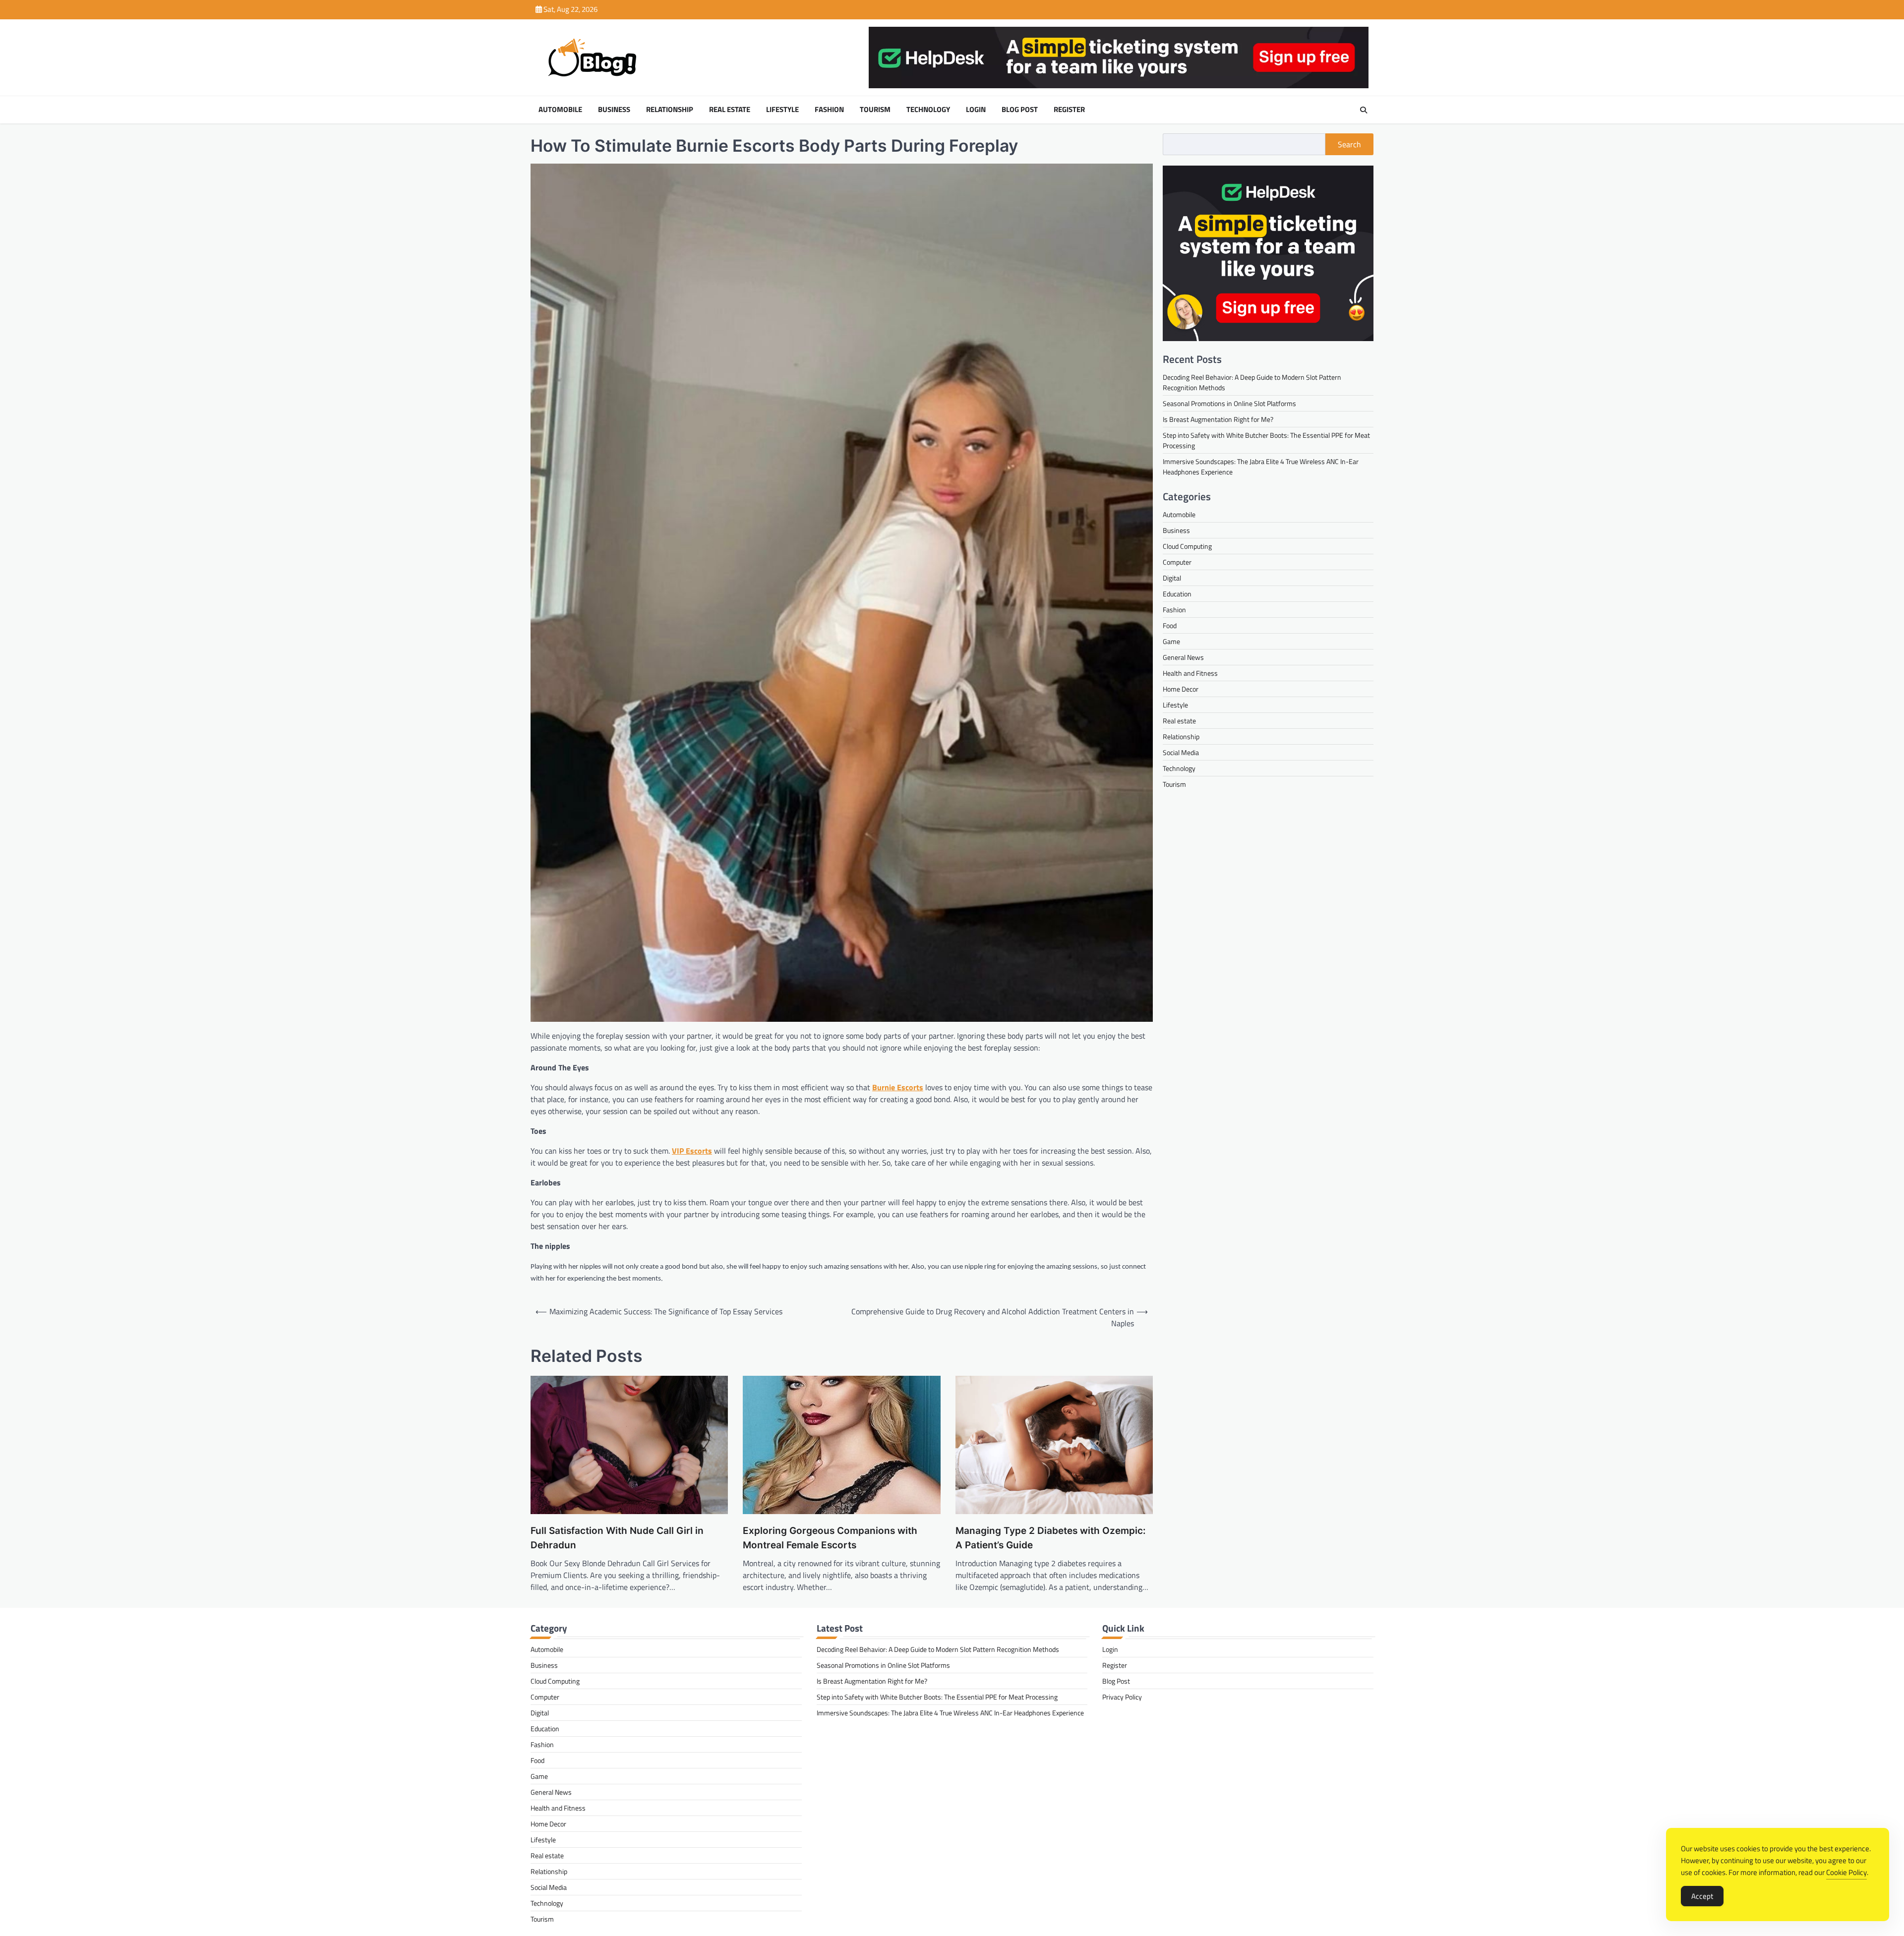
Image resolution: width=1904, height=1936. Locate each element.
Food (1170, 625)
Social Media (1181, 752)
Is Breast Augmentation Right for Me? (1218, 419)
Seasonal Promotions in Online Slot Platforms (1229, 403)
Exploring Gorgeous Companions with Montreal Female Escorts (830, 1538)
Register (1069, 110)
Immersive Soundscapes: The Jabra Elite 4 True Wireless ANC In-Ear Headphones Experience (950, 1713)
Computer (1177, 562)
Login (976, 110)
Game (1171, 641)
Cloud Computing (1187, 546)
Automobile (560, 110)
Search (1349, 144)
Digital (1172, 578)
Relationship (670, 110)
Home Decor (1181, 689)
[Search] (1364, 110)
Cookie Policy (1846, 1872)
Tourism (875, 110)
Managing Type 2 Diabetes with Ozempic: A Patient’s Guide (1051, 1538)
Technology (928, 110)
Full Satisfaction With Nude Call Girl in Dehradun (617, 1538)
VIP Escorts (692, 1151)
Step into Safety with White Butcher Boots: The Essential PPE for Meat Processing (937, 1697)
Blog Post (1020, 110)
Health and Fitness (1190, 673)
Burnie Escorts (898, 1087)
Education (1177, 594)
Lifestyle (782, 110)
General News (1183, 657)
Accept (1702, 1896)
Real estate (730, 110)
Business (614, 110)
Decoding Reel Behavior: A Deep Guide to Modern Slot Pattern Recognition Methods (938, 1649)
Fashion (829, 110)
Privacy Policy (1122, 1697)
